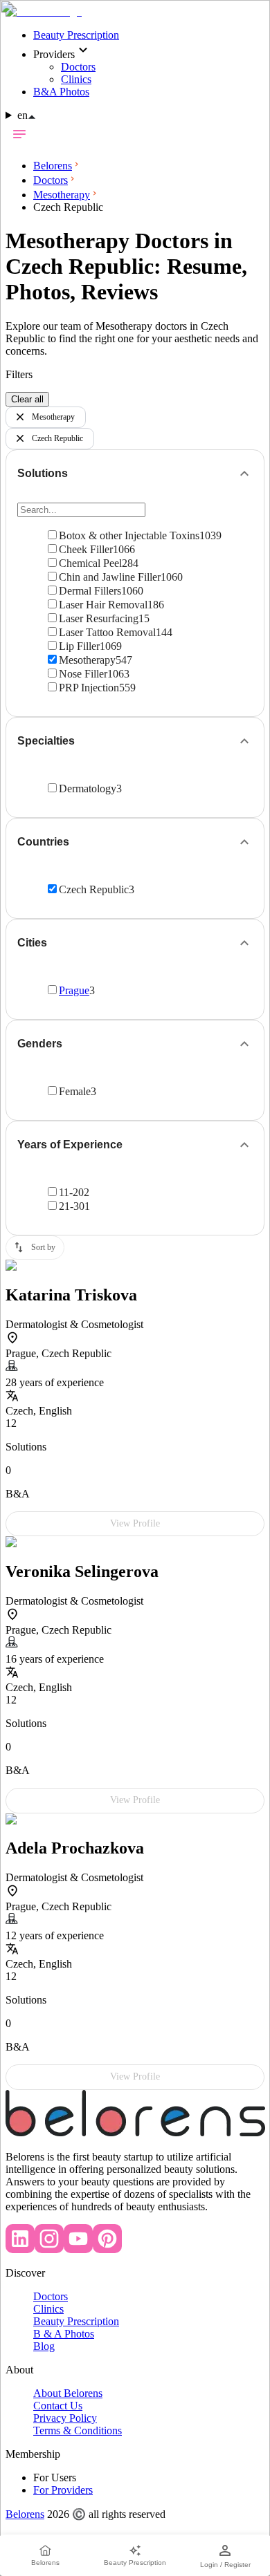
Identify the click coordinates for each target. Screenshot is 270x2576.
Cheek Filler (86, 549)
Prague (74, 990)
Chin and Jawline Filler (110, 577)
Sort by (43, 1247)
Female (75, 1091)
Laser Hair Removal (103, 605)
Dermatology (88, 788)
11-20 (71, 1192)
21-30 (72, 1206)
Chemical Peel (90, 563)
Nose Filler (83, 674)
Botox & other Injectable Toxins (129, 535)
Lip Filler (79, 646)
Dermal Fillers (90, 591)
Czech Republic (57, 438)
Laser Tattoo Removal (107, 632)
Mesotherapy (53, 417)
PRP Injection (89, 688)
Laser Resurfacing (99, 618)
